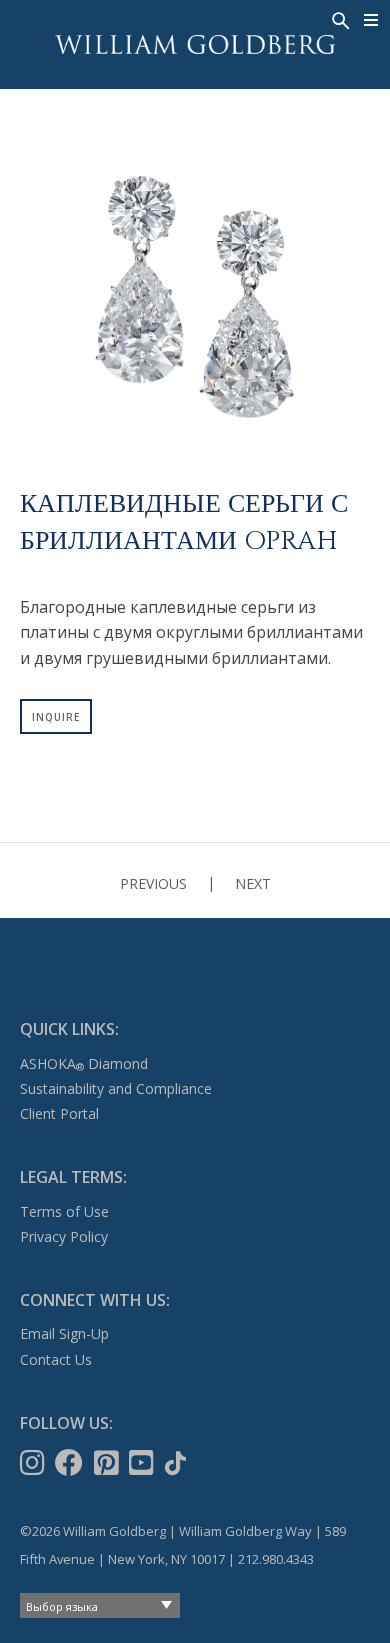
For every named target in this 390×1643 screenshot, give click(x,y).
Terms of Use (64, 1211)
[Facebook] (71, 1463)
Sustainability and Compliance (116, 1088)
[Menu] (371, 20)
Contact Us (56, 1359)
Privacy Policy (64, 1236)
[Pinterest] (108, 1463)
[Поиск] (339, 19)
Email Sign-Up (64, 1333)
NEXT (253, 883)
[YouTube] (143, 1463)
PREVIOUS (153, 883)
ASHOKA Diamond (84, 1063)
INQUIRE (56, 717)
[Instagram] (34, 1463)
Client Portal (59, 1113)
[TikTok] (177, 1463)
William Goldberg (195, 44)
